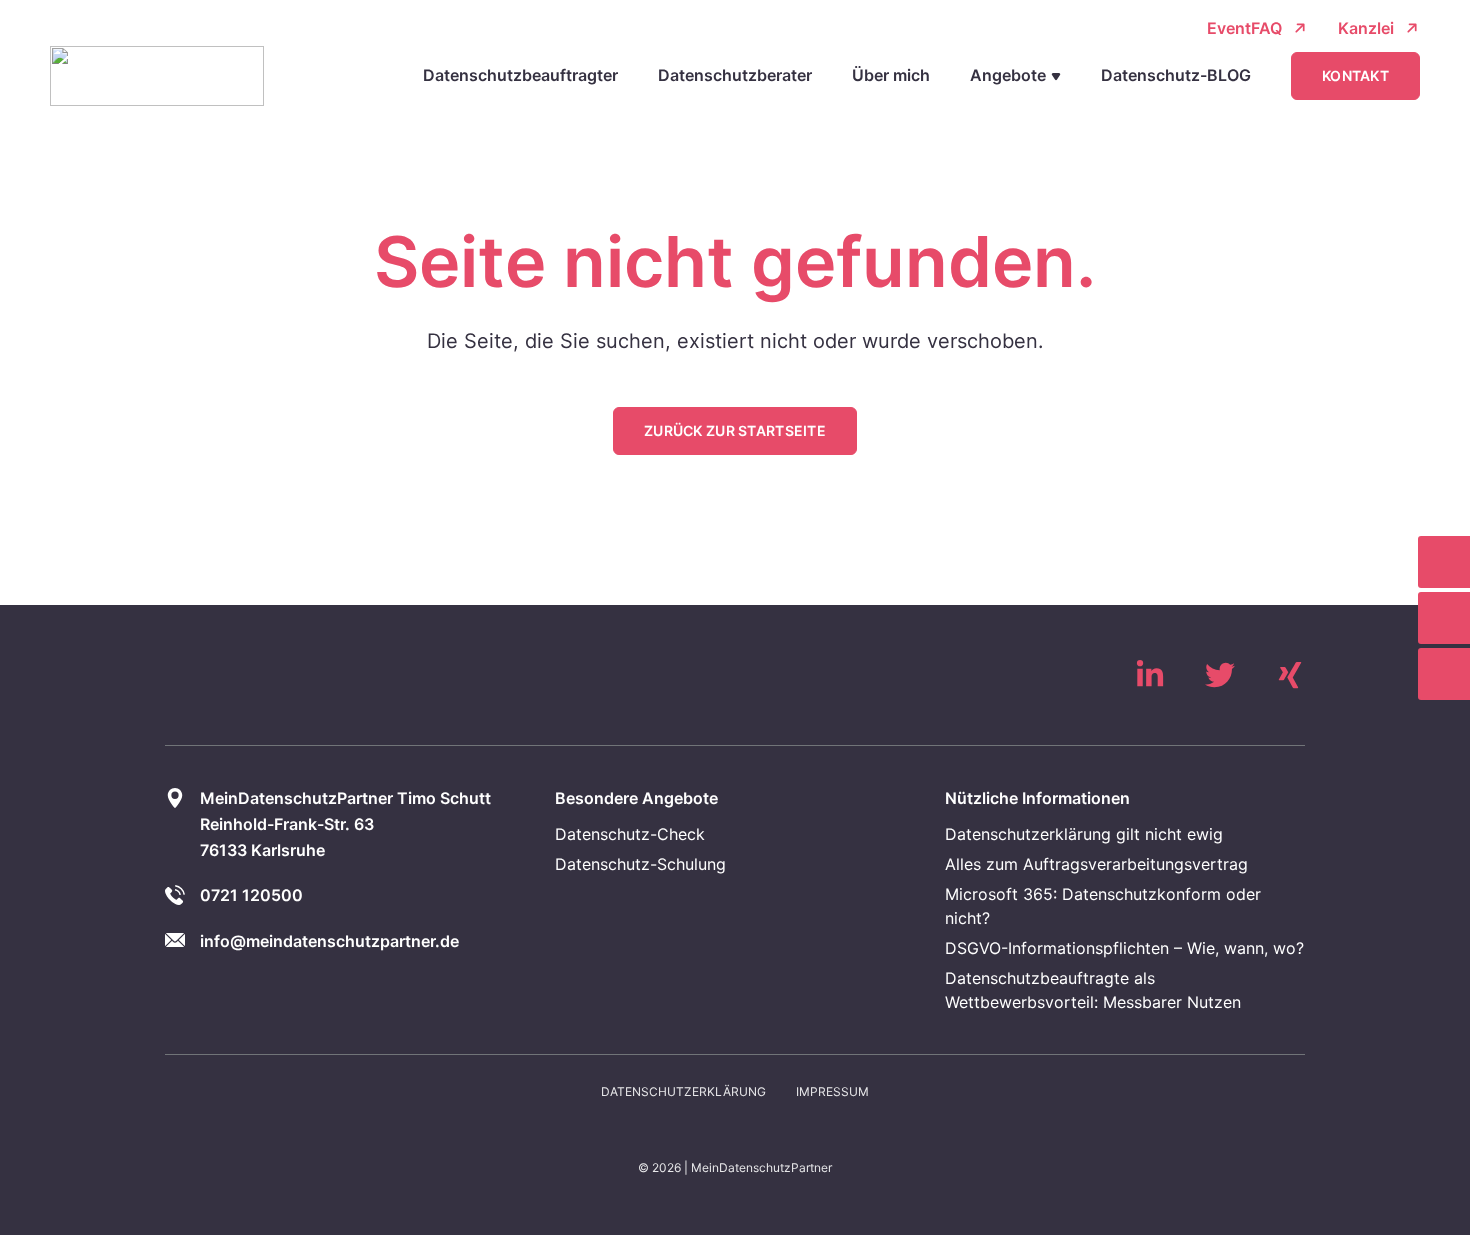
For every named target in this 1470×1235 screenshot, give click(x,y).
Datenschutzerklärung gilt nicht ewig (1084, 834)
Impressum (832, 1091)
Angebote (1008, 75)
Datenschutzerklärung (683, 1091)
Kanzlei (1366, 28)
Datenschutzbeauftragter (520, 75)
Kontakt (1355, 75)
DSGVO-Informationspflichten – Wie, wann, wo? (1124, 948)
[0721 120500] (1444, 562)
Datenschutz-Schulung (640, 864)
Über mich (891, 75)
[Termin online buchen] (1444, 674)
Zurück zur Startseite (735, 430)
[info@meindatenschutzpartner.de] (1444, 618)
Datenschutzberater (735, 75)
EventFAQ (1244, 28)
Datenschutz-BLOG (1176, 75)
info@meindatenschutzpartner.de (329, 941)
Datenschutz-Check (630, 834)
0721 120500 (251, 895)
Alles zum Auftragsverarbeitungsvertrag (1096, 864)
